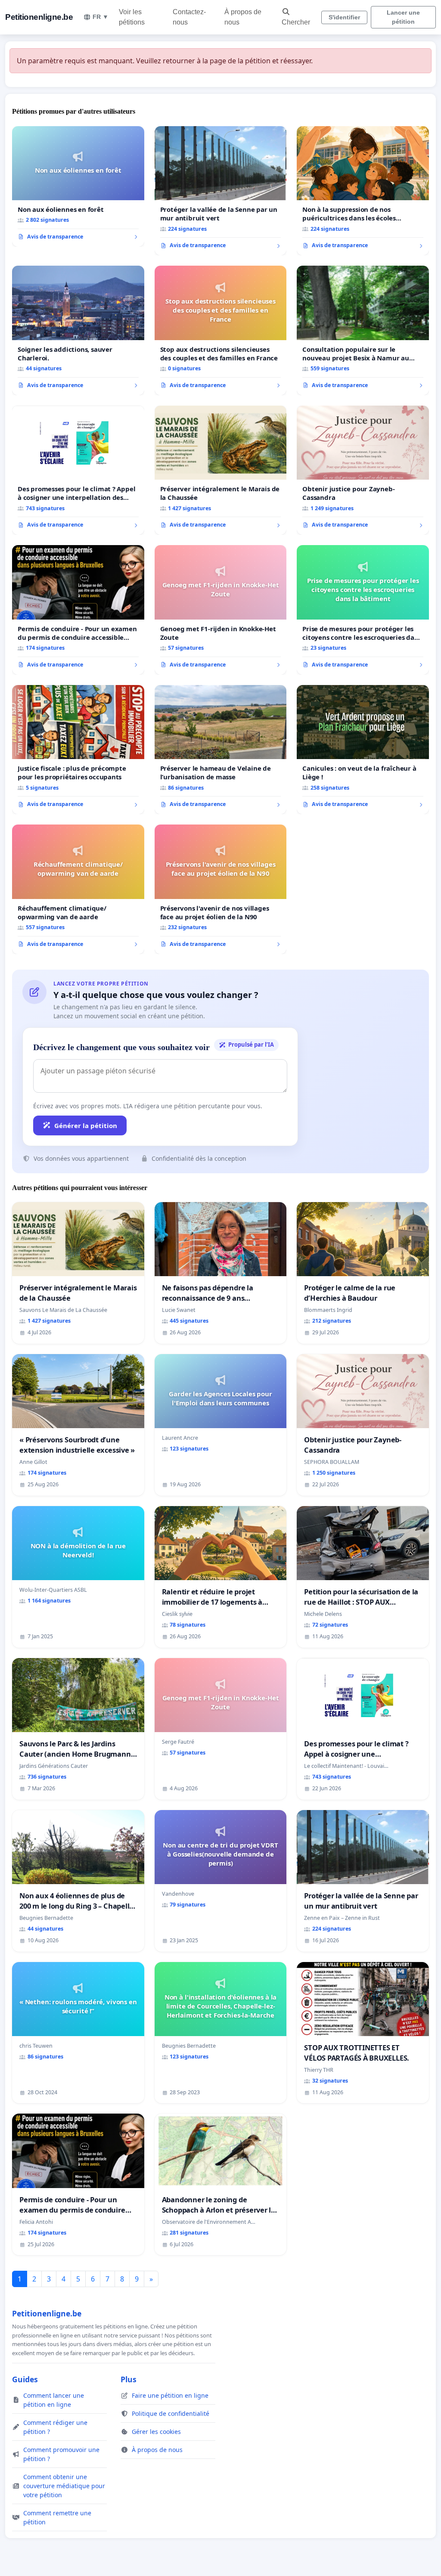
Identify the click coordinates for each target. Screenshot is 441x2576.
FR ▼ (101, 17)
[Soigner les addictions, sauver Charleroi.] (78, 330)
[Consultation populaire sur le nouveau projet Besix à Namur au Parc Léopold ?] (363, 330)
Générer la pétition (86, 1125)
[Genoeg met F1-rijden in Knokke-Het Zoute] (221, 610)
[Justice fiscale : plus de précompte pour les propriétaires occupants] (78, 750)
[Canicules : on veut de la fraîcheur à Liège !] (363, 750)
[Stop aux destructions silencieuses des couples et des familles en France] (221, 330)
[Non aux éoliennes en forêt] (78, 186)
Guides (25, 2379)
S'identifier (344, 17)
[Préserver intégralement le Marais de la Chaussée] (221, 470)
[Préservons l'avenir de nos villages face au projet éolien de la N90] (221, 889)
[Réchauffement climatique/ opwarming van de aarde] (78, 889)
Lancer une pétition (403, 17)
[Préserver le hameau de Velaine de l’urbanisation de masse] (221, 750)
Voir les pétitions (132, 17)
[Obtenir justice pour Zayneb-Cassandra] (363, 470)
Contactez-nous (189, 17)
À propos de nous (243, 17)
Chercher (296, 22)
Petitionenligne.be (39, 17)
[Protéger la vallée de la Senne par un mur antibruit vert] (221, 191)
